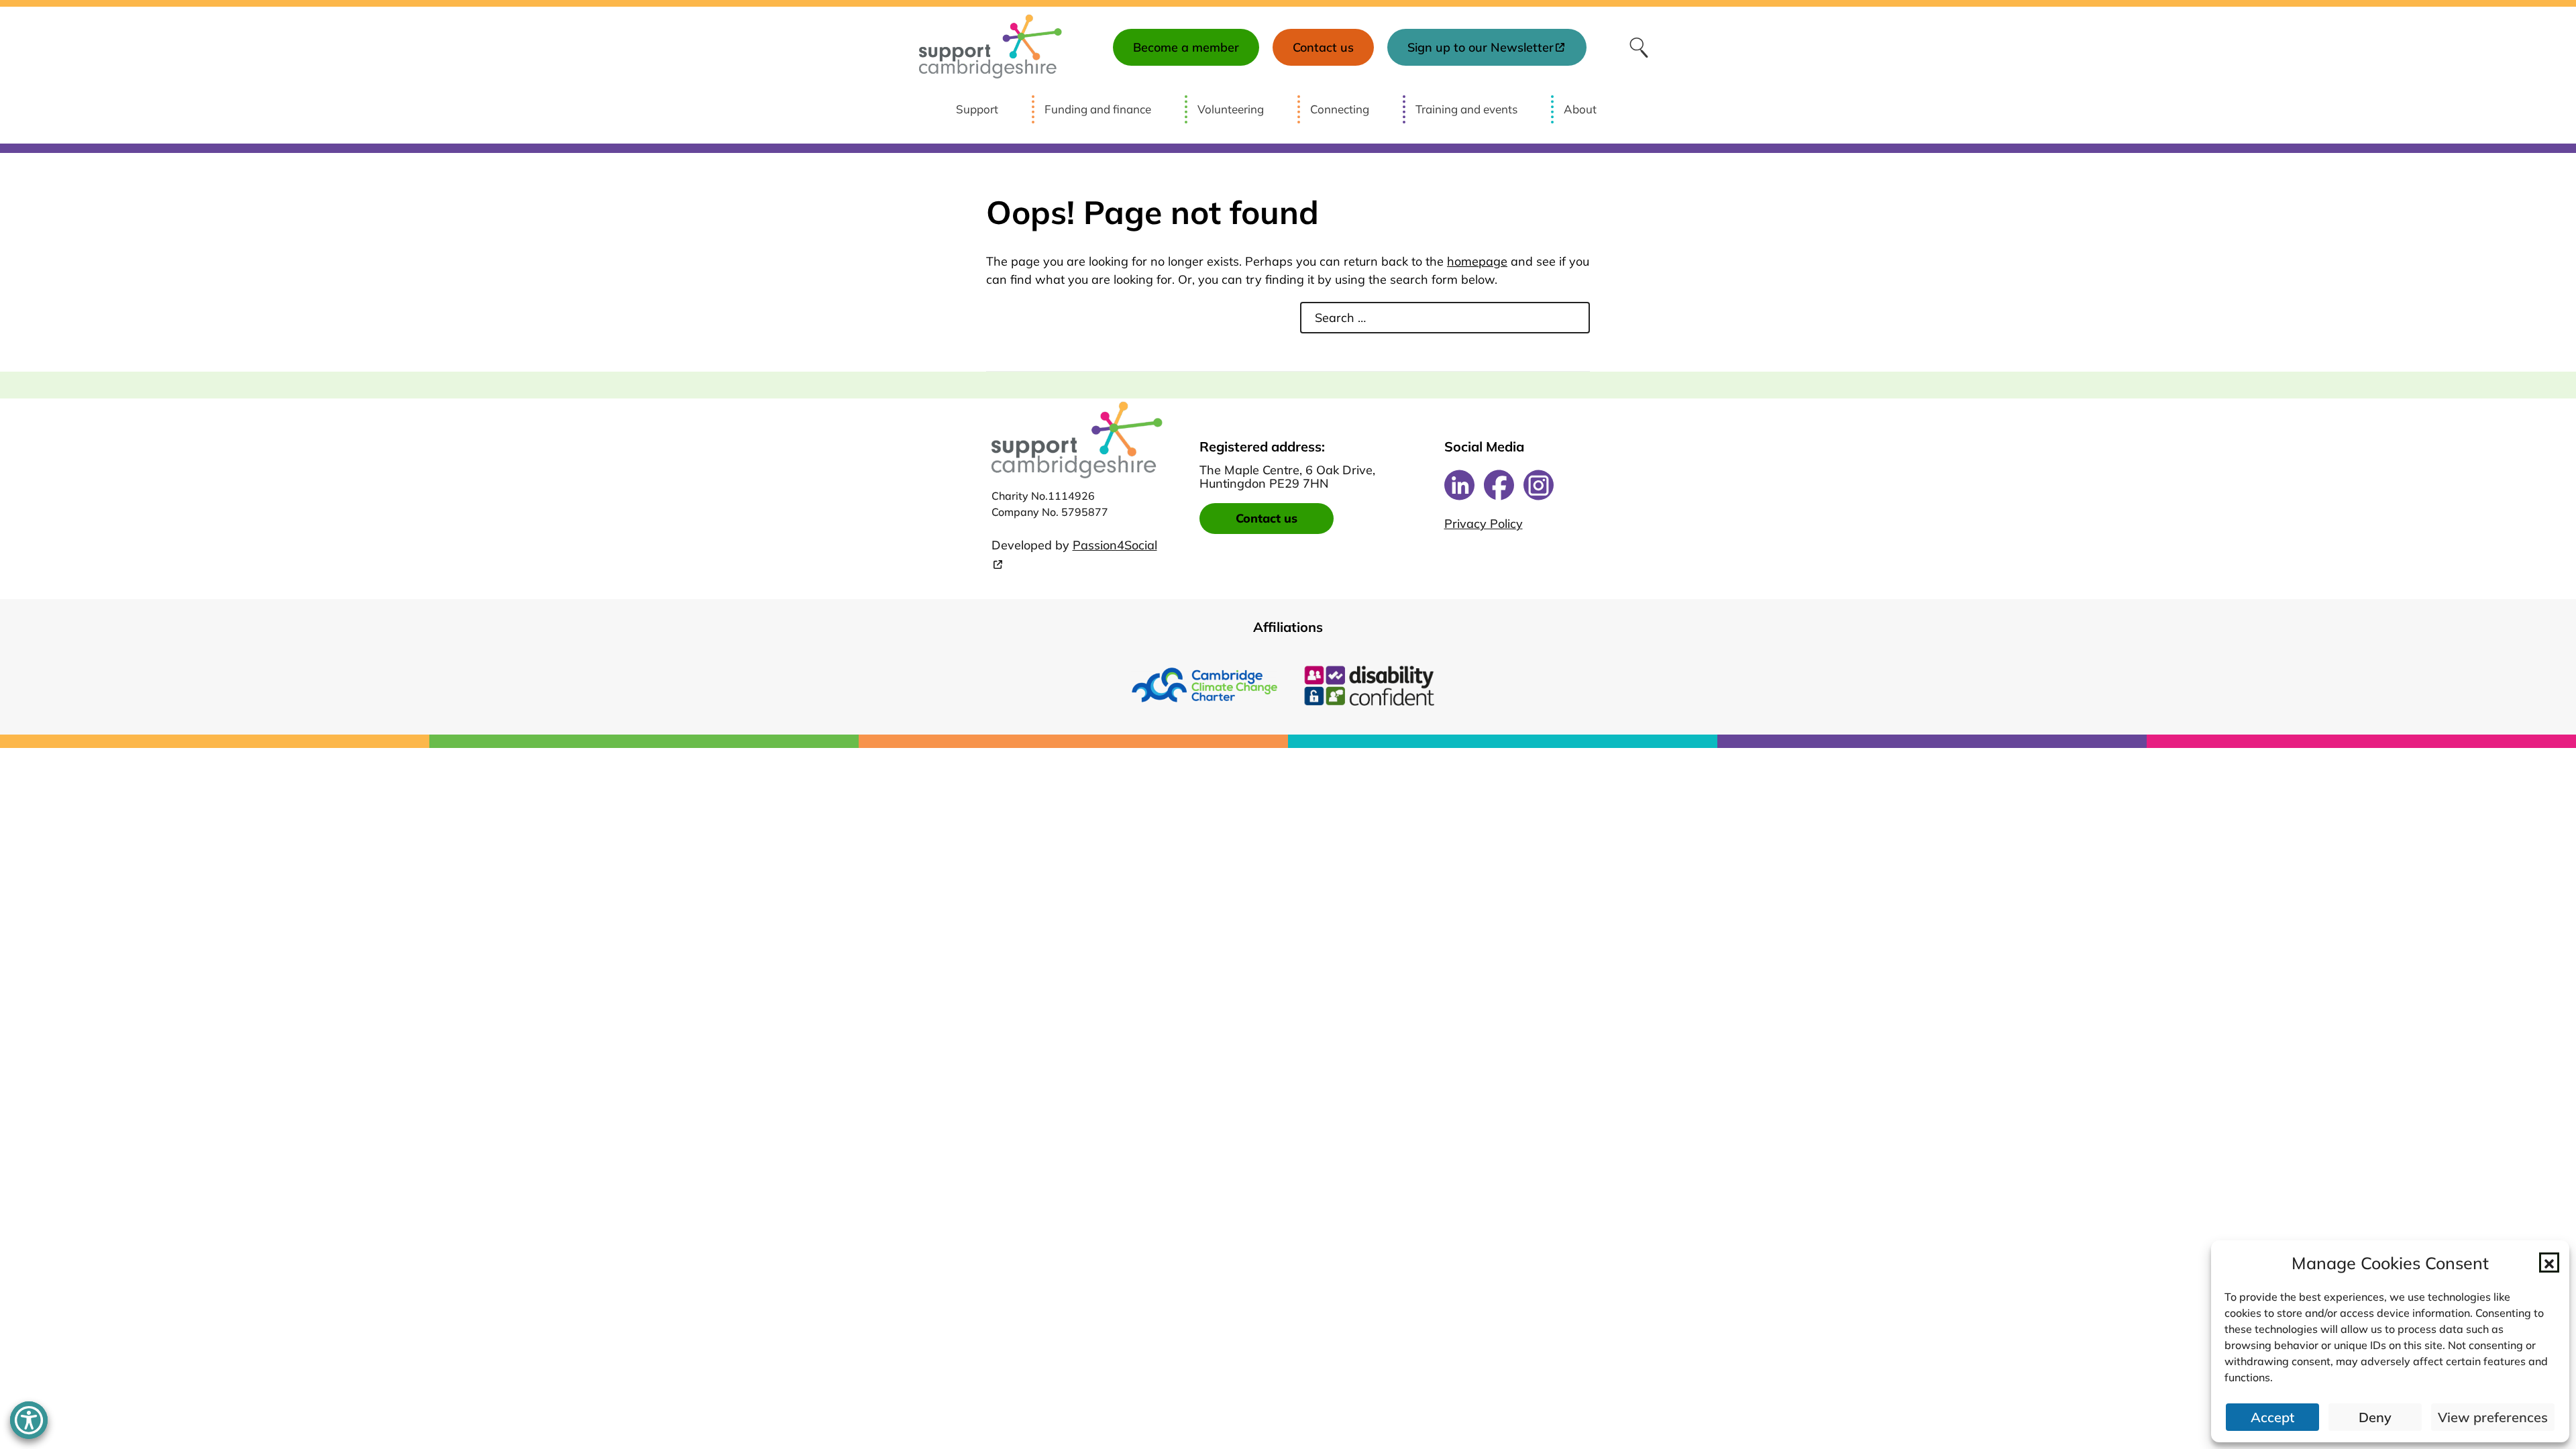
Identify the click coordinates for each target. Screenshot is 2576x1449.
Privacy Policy (1484, 524)
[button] (2549, 1263)
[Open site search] (1639, 47)
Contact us (1267, 518)
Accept (2272, 1417)
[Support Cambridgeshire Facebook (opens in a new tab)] (1499, 485)
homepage (1477, 261)
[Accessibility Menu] (29, 1420)
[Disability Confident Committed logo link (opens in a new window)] (1372, 685)
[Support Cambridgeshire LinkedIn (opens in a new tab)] (1459, 485)
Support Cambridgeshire (990, 47)
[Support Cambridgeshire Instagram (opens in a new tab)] (1539, 485)
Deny (2375, 1417)
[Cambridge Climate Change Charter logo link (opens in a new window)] (1204, 685)
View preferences (2493, 1417)
